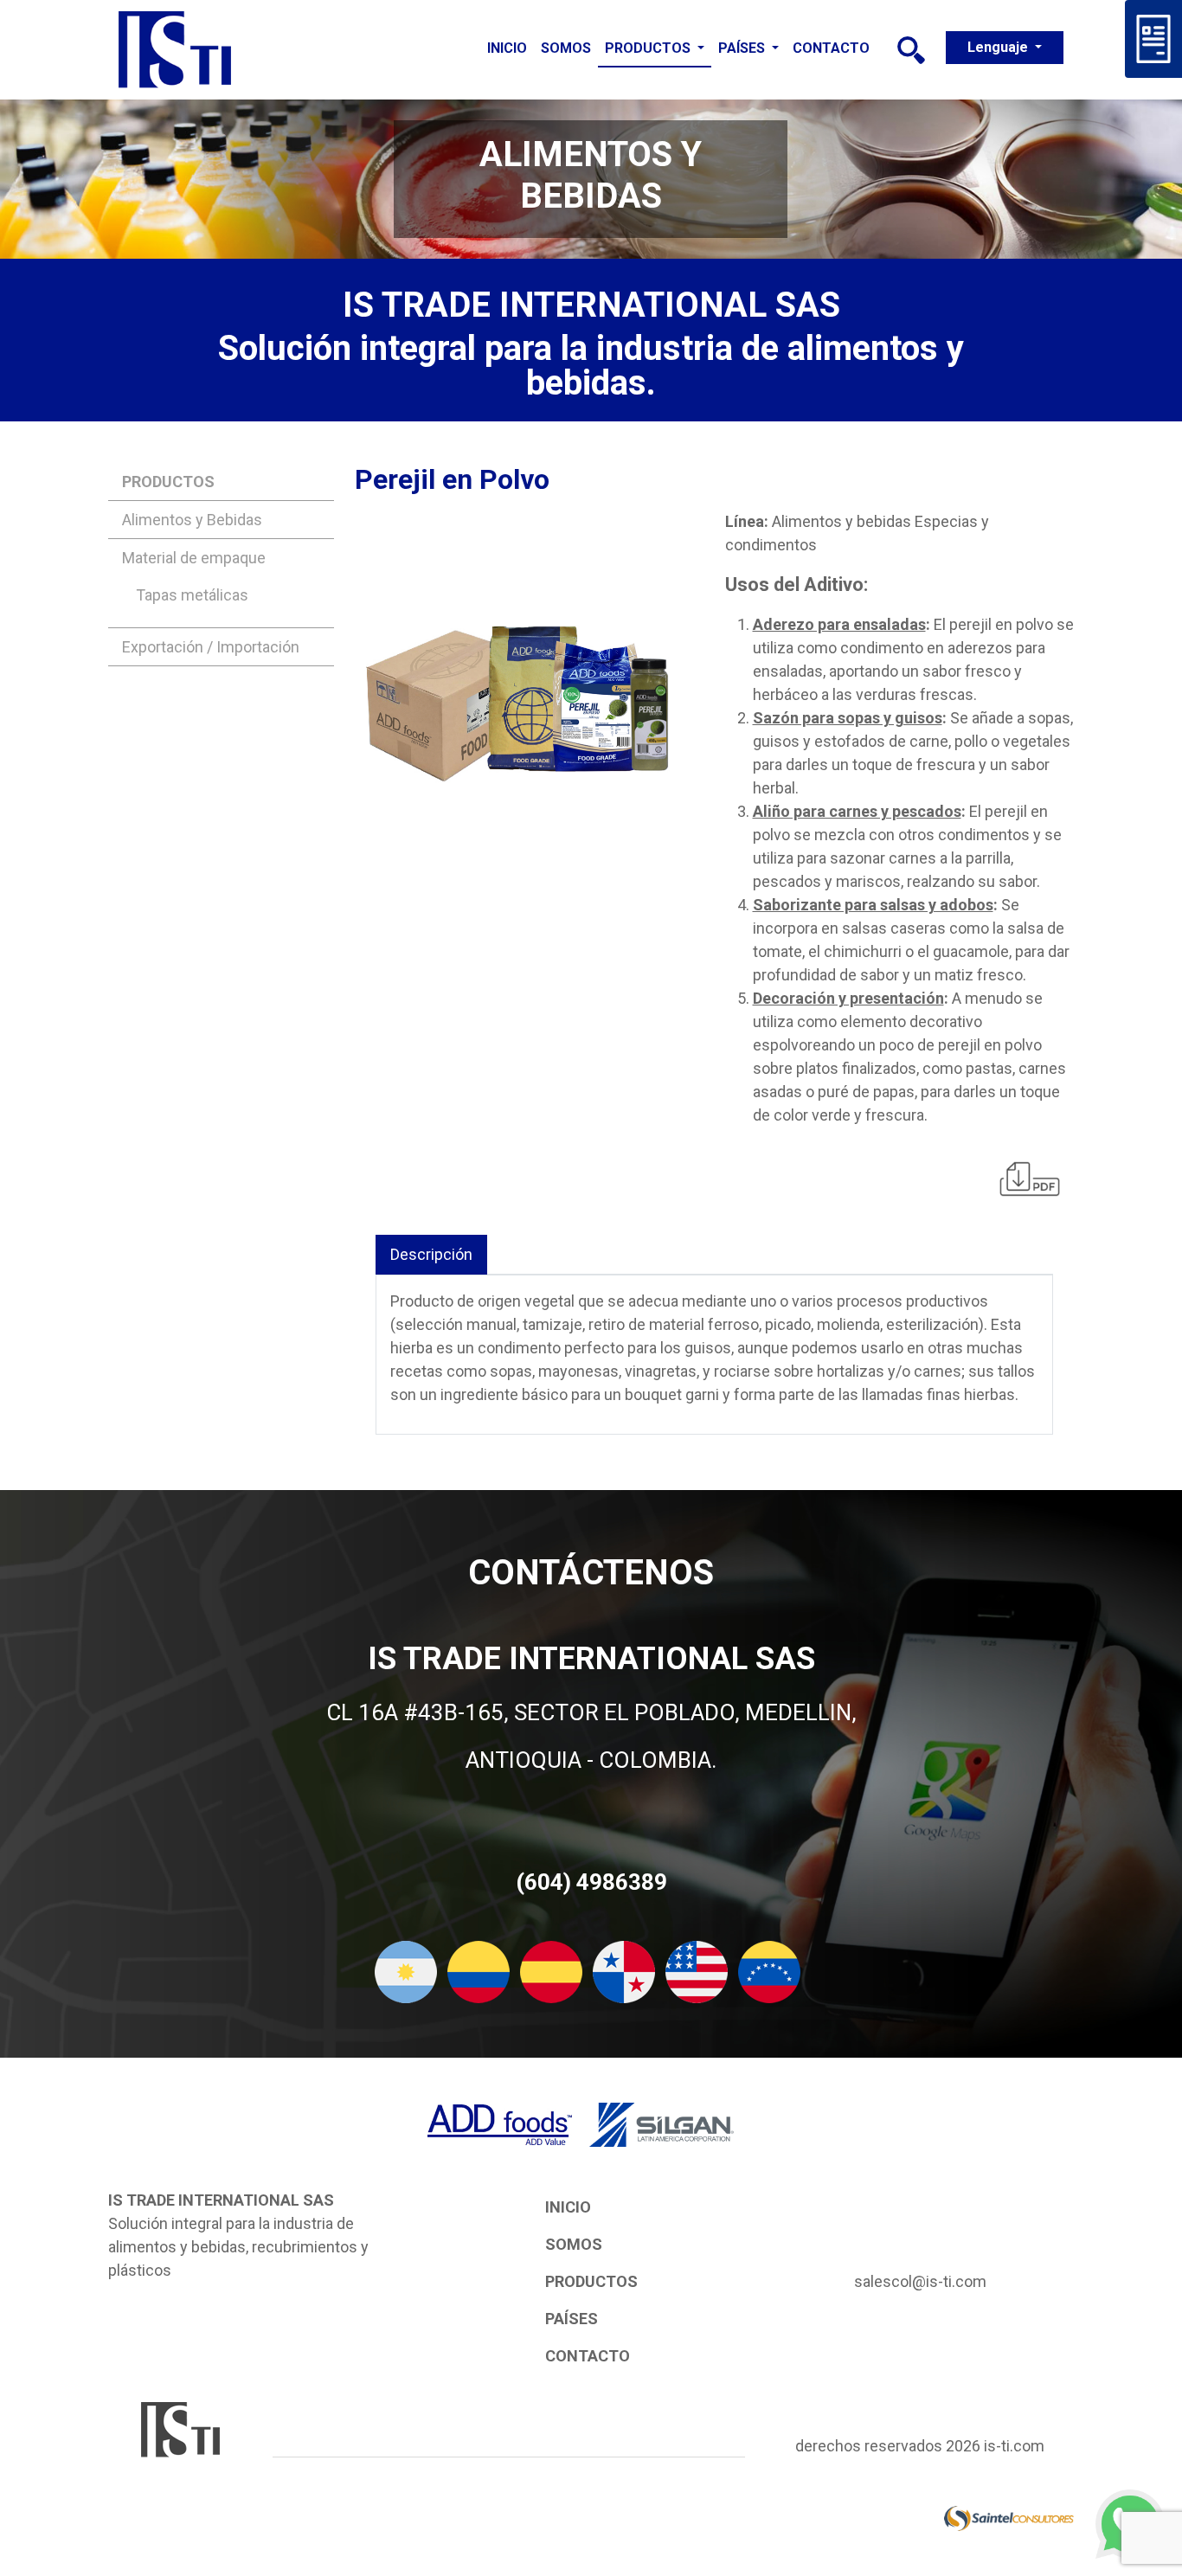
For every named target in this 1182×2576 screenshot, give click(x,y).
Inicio (507, 48)
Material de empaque (194, 558)
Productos (591, 2281)
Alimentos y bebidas (842, 521)
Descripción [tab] (431, 1254)
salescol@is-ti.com (920, 2281)
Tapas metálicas (192, 595)
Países (572, 2319)
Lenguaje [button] (999, 47)
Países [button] (743, 48)
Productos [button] (649, 48)
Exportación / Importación (211, 647)
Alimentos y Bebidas (192, 520)
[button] (911, 50)
